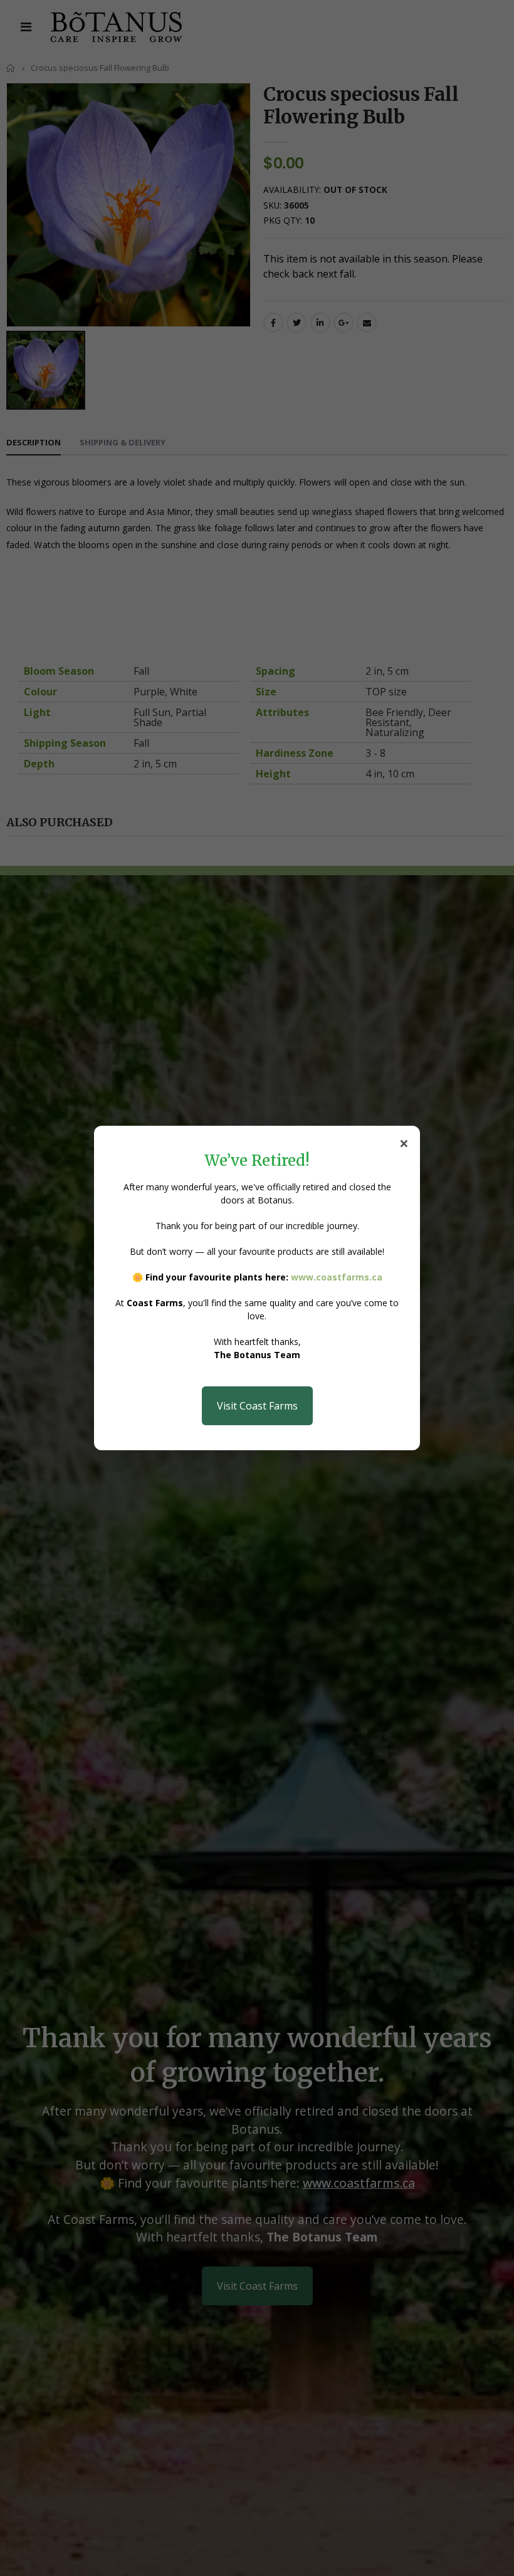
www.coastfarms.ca (337, 1277)
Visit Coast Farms (257, 1406)
